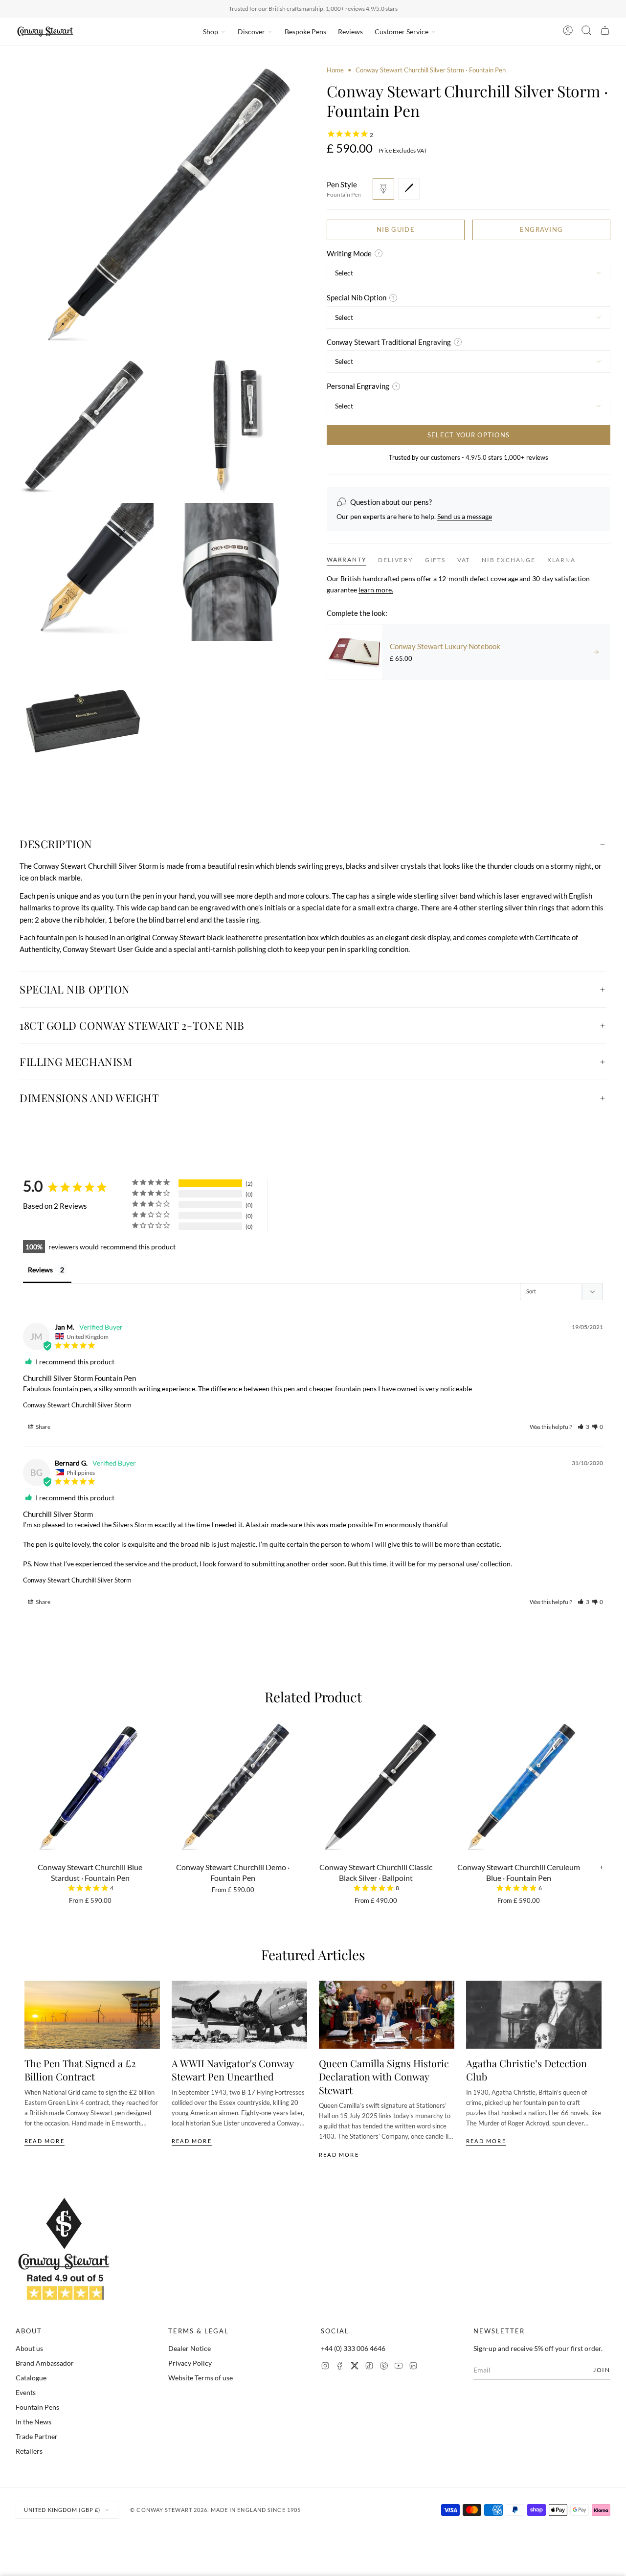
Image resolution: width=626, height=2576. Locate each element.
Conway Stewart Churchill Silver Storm (77, 1405)
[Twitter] (355, 2367)
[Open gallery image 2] (85, 426)
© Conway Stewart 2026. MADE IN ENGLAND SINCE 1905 (215, 2510)
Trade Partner (37, 2436)
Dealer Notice (190, 2348)
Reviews (350, 32)
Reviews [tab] (40, 1270)
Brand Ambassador (45, 2363)
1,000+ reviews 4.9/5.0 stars (362, 9)
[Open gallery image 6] (85, 718)
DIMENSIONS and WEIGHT (89, 1098)
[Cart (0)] (605, 32)
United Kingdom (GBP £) (62, 2510)
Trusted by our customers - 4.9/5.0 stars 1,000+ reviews (469, 457)
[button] (583, 1427)
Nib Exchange (509, 560)
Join (602, 2370)
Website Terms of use (201, 2378)
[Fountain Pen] (383, 189)
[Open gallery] (157, 207)
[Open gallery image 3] (230, 426)
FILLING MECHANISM (76, 1062)
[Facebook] (340, 2367)
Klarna (561, 560)
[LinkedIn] (413, 2367)
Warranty (347, 559)
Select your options (469, 435)
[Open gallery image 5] (230, 572)
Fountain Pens (37, 2407)
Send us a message (465, 516)
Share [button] (43, 1427)
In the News (34, 2422)
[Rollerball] (409, 189)
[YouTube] (399, 2367)
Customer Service (402, 32)
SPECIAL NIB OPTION (75, 989)
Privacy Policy (190, 2363)
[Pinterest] (384, 2367)
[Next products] (598, 1792)
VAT (464, 560)
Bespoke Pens (305, 32)
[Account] (568, 32)
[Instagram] (325, 2367)
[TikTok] (369, 2367)
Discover (251, 32)
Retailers (29, 2451)
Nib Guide (396, 229)
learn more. (376, 590)
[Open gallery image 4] (85, 572)
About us (29, 2348)
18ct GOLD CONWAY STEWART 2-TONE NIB (132, 1025)
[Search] (586, 32)
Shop (211, 32)
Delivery (395, 560)
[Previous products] (28, 1792)
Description (56, 844)
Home (335, 70)
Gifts (435, 560)
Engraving (542, 229)
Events (26, 2392)
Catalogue (31, 2378)
